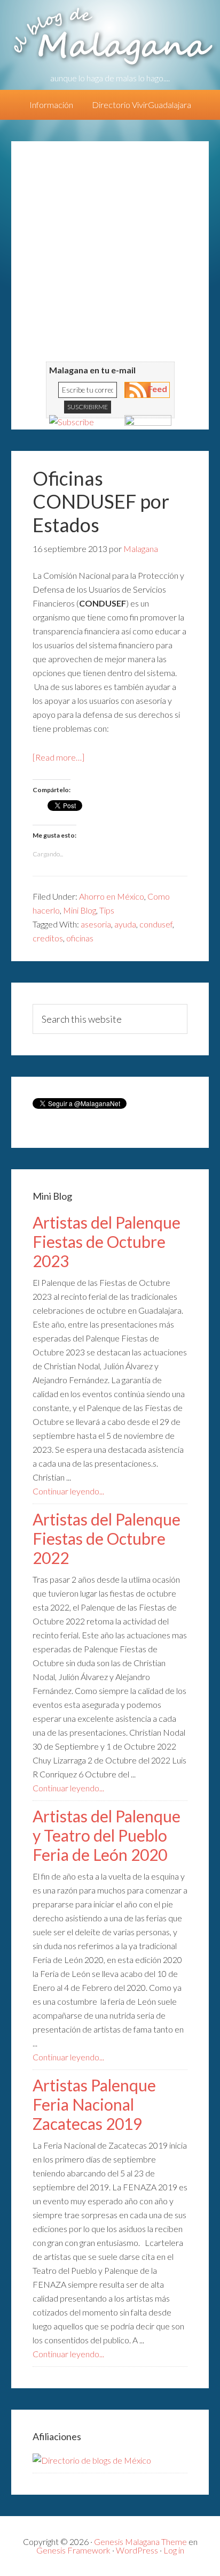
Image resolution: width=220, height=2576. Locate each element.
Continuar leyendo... (68, 1491)
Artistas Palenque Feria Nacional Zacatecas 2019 (94, 2104)
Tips (107, 910)
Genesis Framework (73, 2550)
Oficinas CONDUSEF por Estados (101, 501)
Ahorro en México (112, 896)
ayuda (125, 924)
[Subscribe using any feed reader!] (72, 422)
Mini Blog (80, 910)
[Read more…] (58, 757)
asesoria (96, 924)
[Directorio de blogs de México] (92, 2460)
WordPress (137, 2550)
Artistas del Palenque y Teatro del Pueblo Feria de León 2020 (107, 1835)
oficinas (80, 938)
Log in (174, 2550)
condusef (156, 924)
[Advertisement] (110, 251)
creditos (48, 938)
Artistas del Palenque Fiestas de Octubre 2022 (107, 1538)
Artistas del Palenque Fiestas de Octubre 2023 (107, 1241)
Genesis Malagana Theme (140, 2541)
